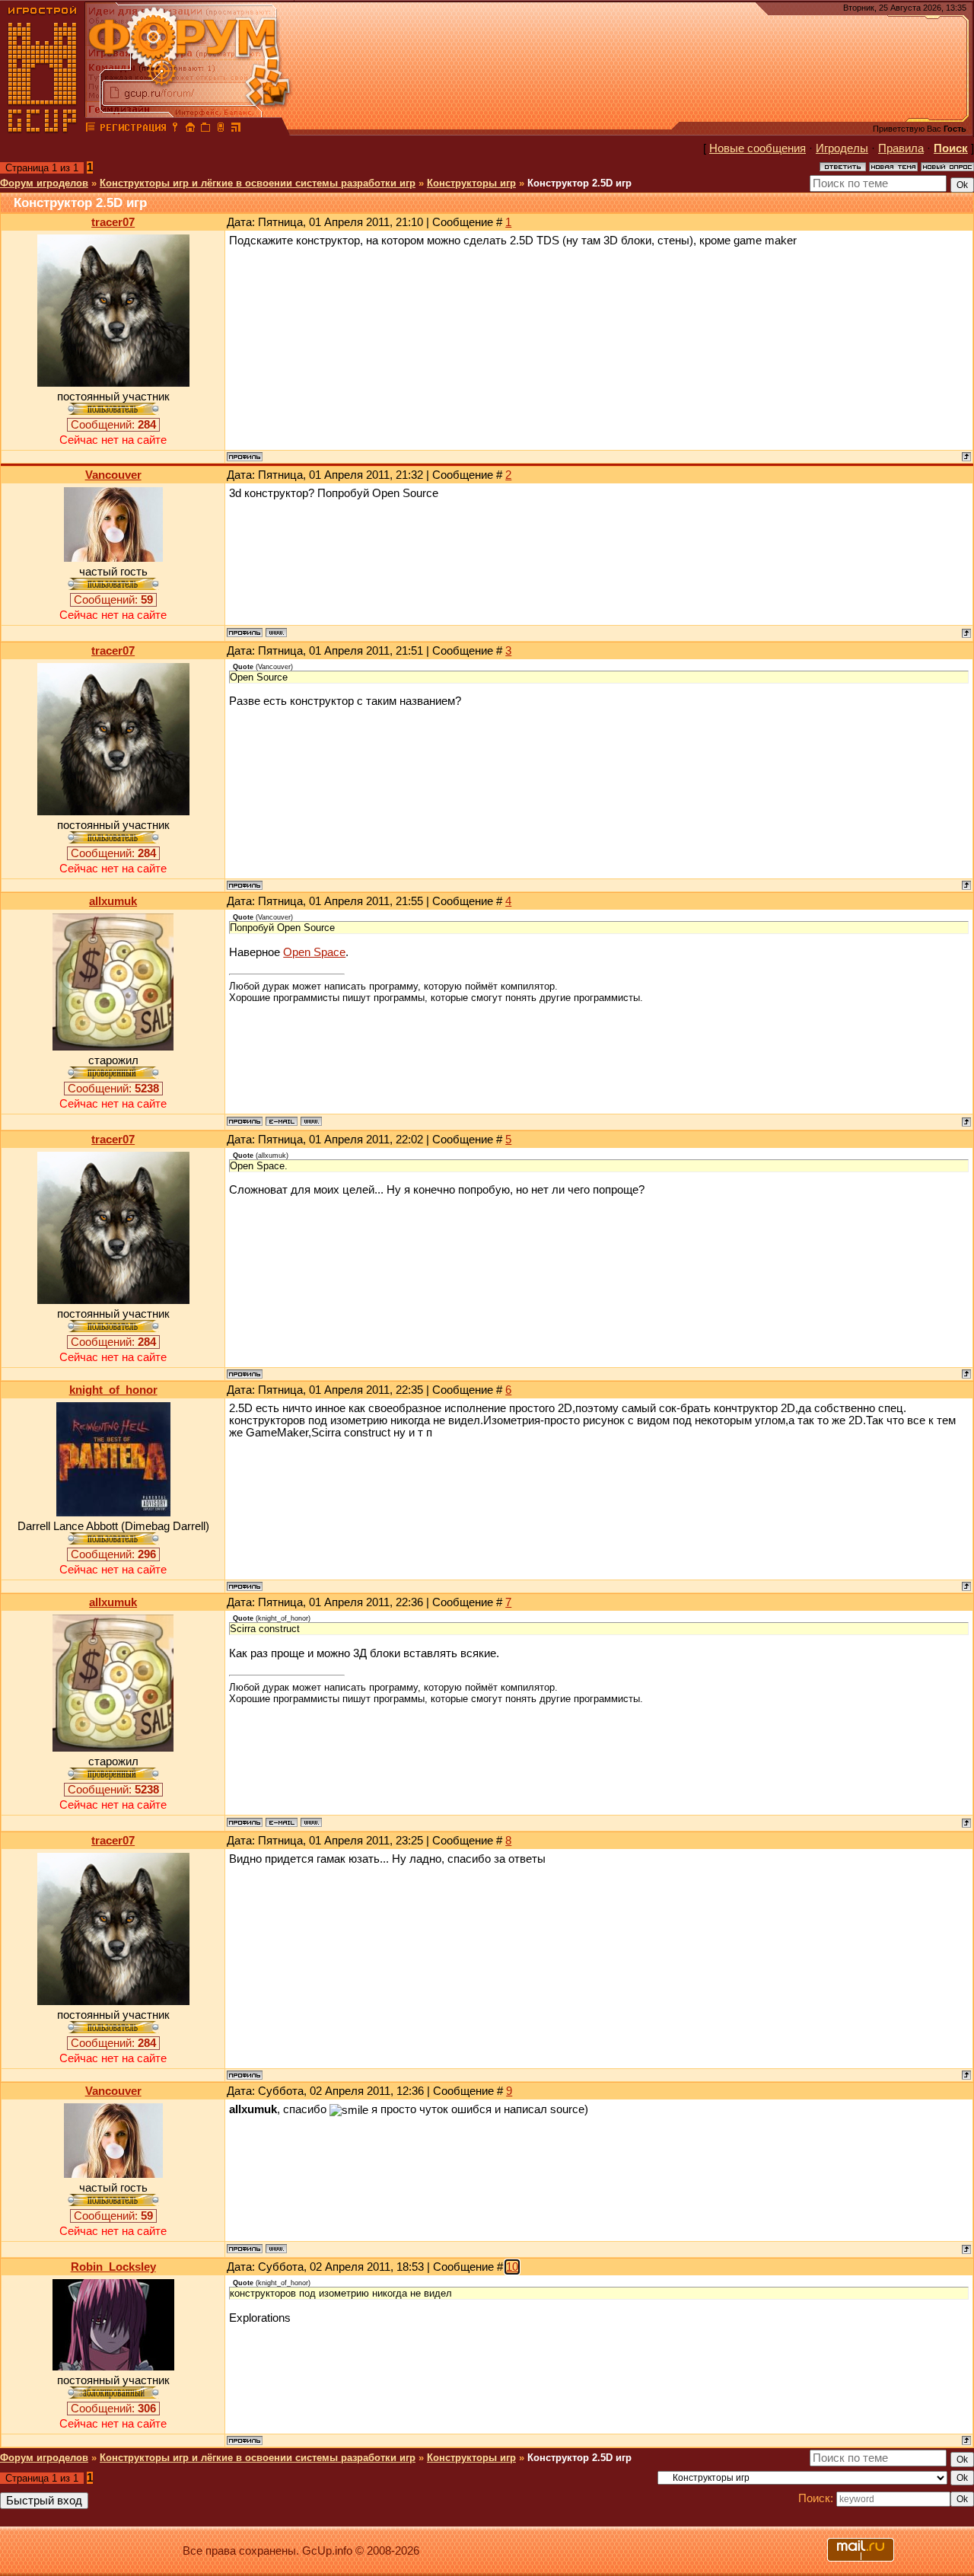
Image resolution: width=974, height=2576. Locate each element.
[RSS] (236, 129)
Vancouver (113, 475)
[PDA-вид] (221, 129)
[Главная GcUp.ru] (43, 129)
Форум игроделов (44, 183)
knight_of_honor (113, 1390)
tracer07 (113, 222)
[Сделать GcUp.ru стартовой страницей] (190, 129)
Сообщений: (113, 425)
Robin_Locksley (113, 2267)
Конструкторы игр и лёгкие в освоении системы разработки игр (258, 183)
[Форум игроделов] (91, 129)
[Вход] (175, 129)
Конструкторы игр (471, 183)
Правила (901, 148)
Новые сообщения (758, 148)
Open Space (314, 952)
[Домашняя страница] (276, 633)
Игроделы (842, 148)
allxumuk (113, 901)
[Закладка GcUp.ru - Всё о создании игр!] (205, 129)
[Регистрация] (133, 129)
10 (512, 2267)
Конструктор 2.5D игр (579, 183)
